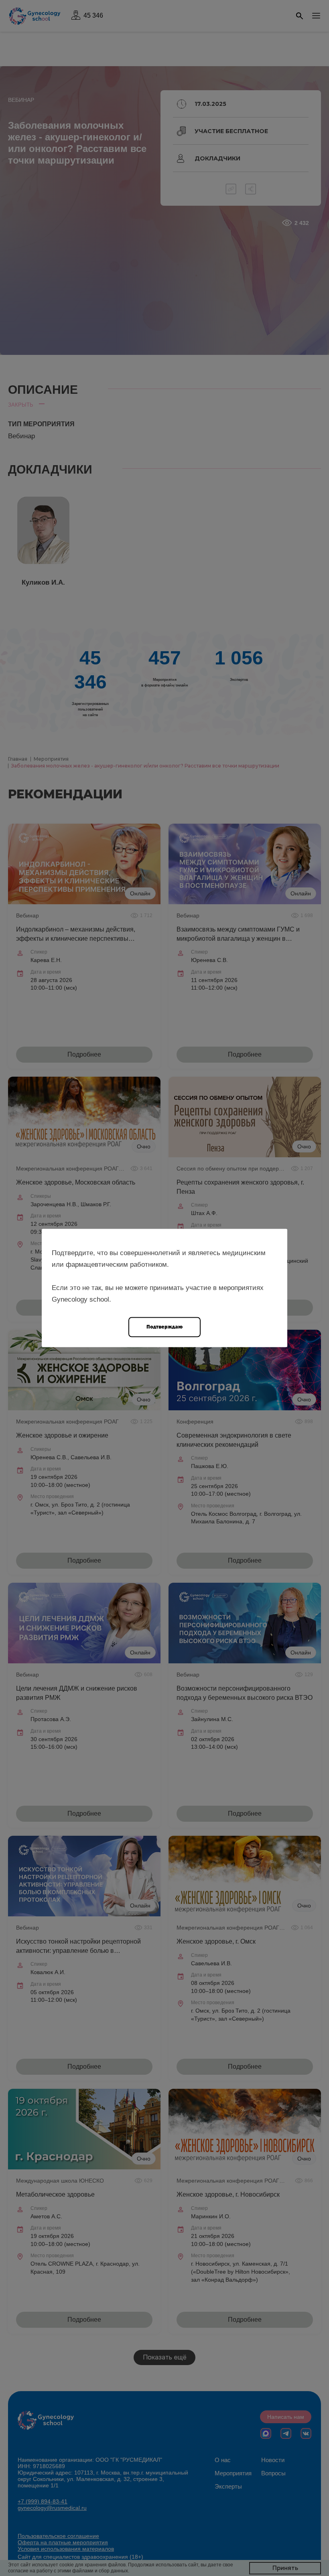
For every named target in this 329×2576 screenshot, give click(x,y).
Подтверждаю (164, 1327)
